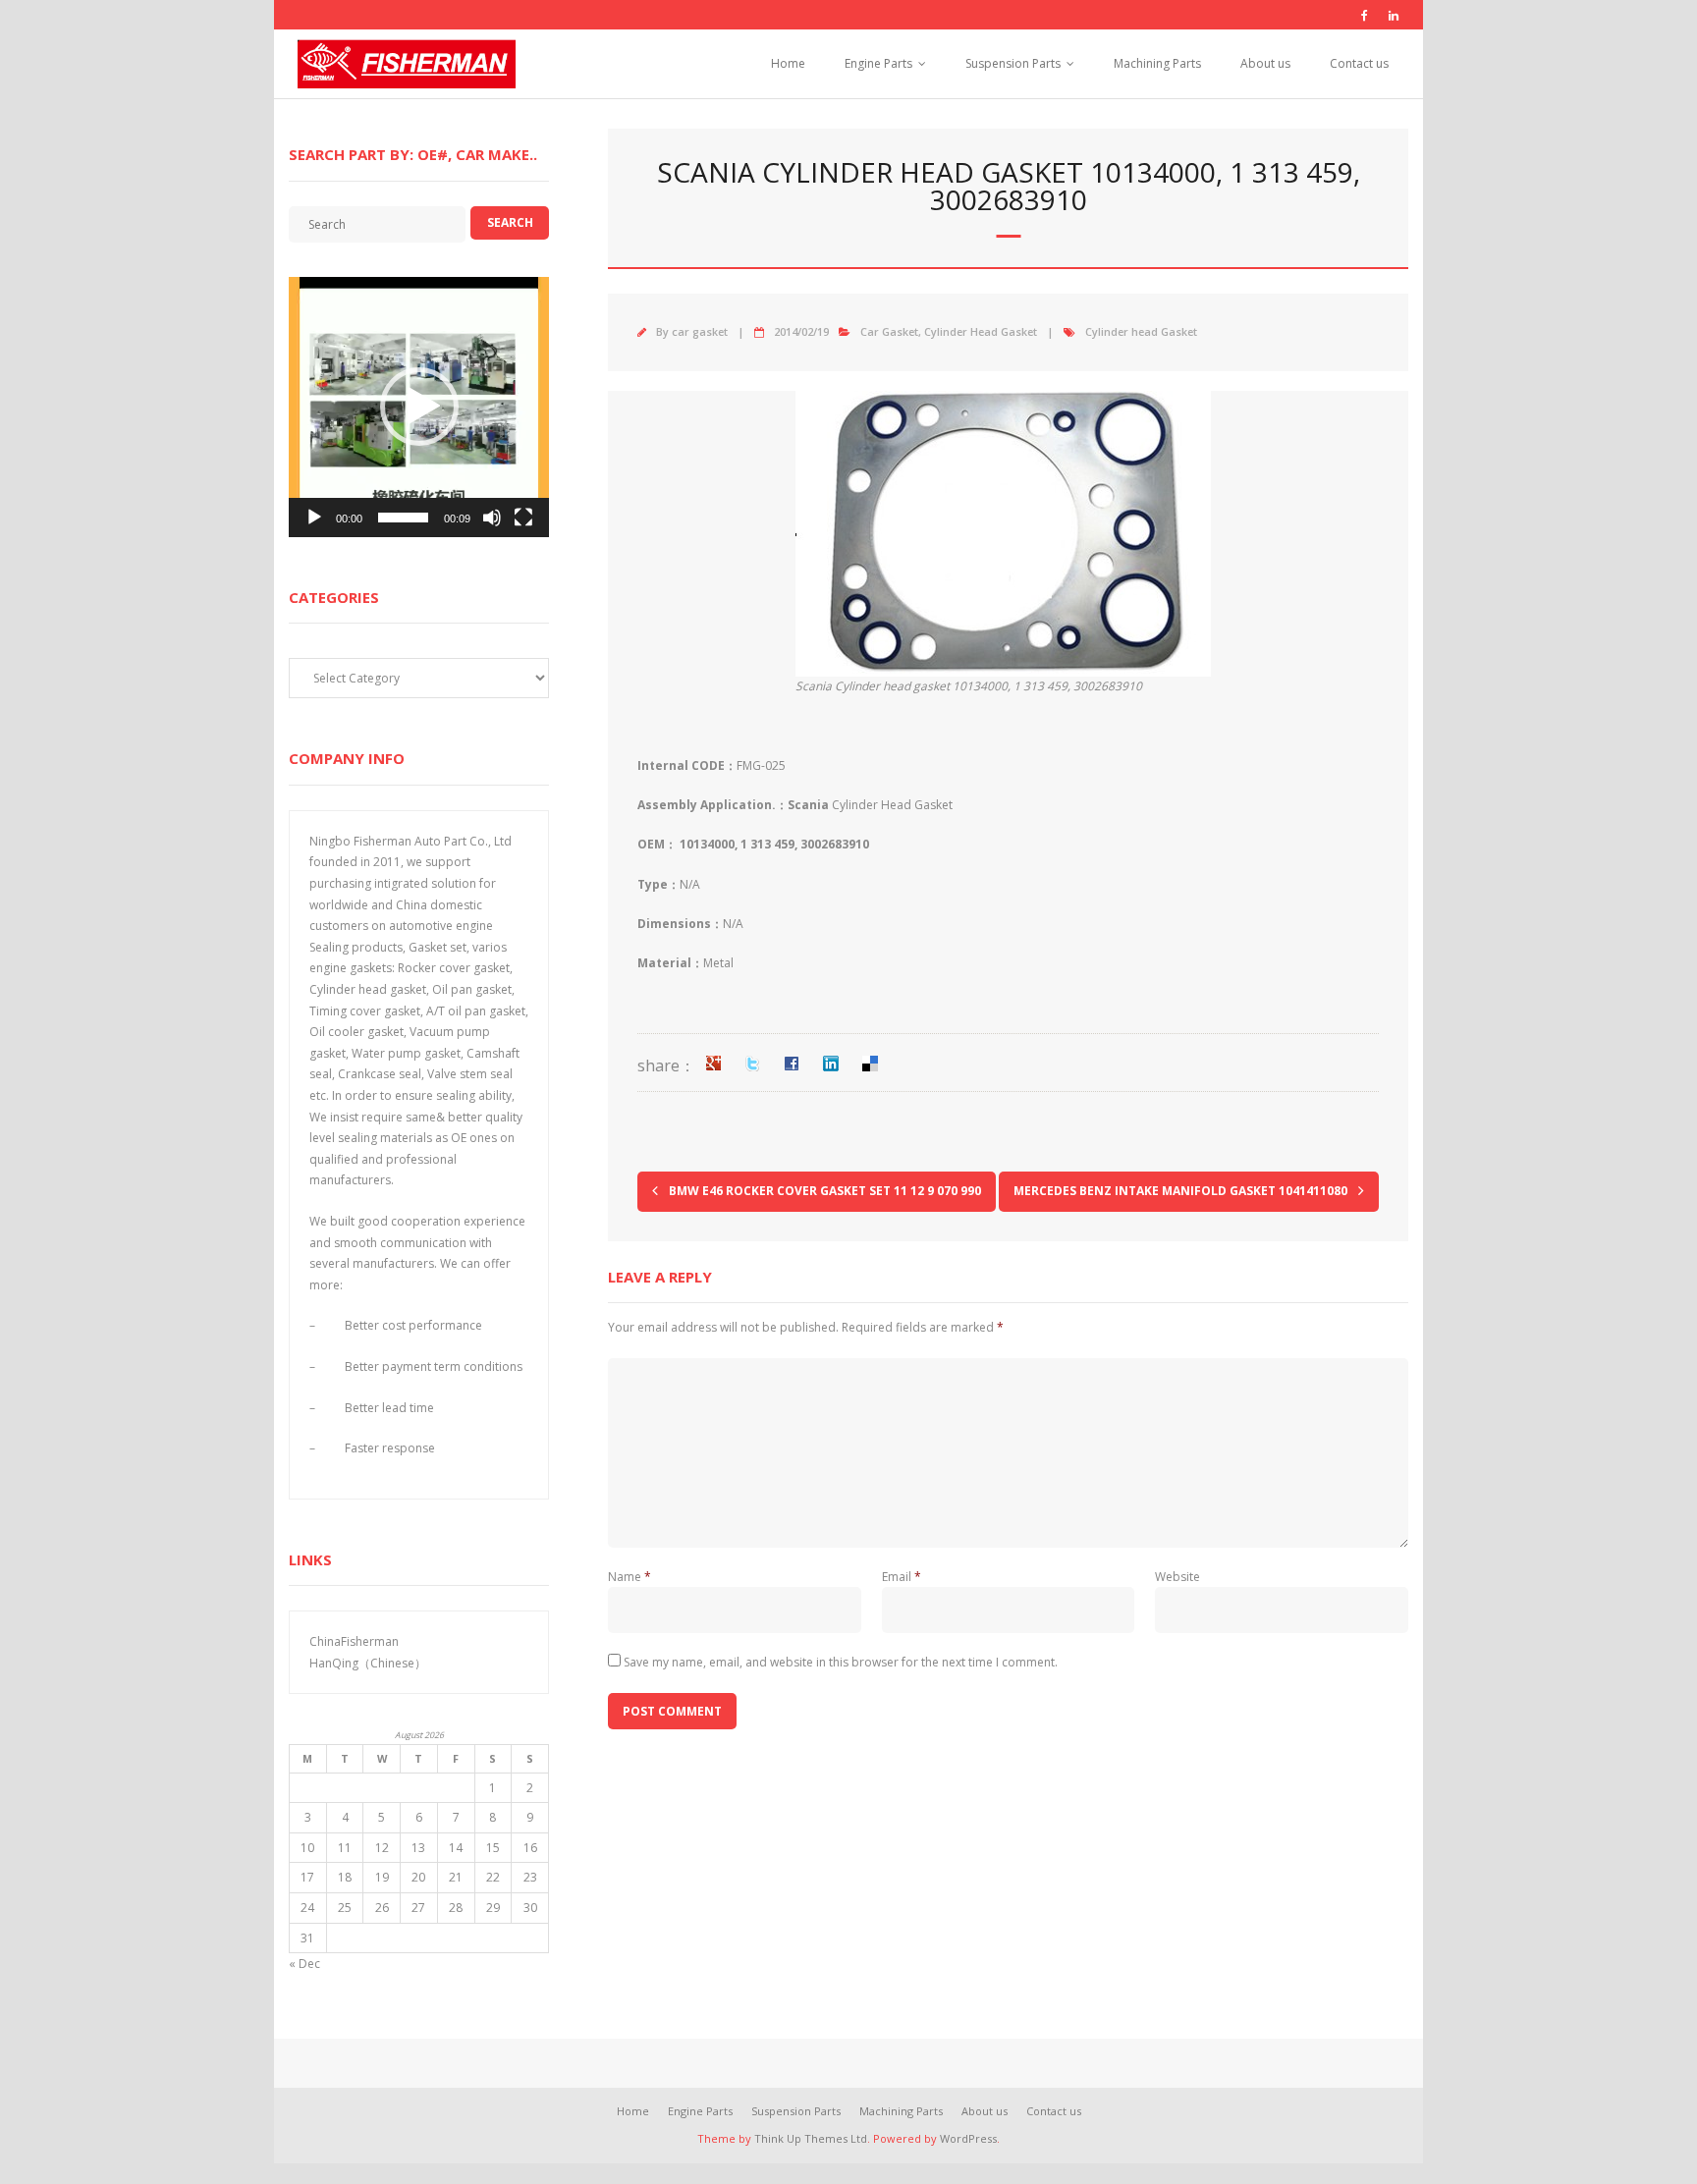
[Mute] (492, 518)
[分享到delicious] (870, 1064)
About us (1265, 63)
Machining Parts (1157, 63)
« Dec (304, 1964)
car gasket (700, 331)
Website (1177, 1577)
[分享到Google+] (713, 1064)
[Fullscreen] (523, 518)
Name (630, 1577)
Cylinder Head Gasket (981, 331)
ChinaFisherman (354, 1641)
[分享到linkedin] (831, 1064)
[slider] (403, 518)
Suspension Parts (1013, 63)
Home (788, 63)
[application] (419, 407)
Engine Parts (878, 63)
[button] (419, 407)
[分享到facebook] (792, 1064)
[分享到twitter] (752, 1064)
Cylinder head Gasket (1141, 331)
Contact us (1359, 63)
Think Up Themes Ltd (811, 2138)
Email (902, 1577)
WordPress (968, 2138)
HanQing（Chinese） (368, 1663)
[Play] (314, 518)
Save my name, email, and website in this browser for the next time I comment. (841, 1662)
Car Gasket (889, 331)
